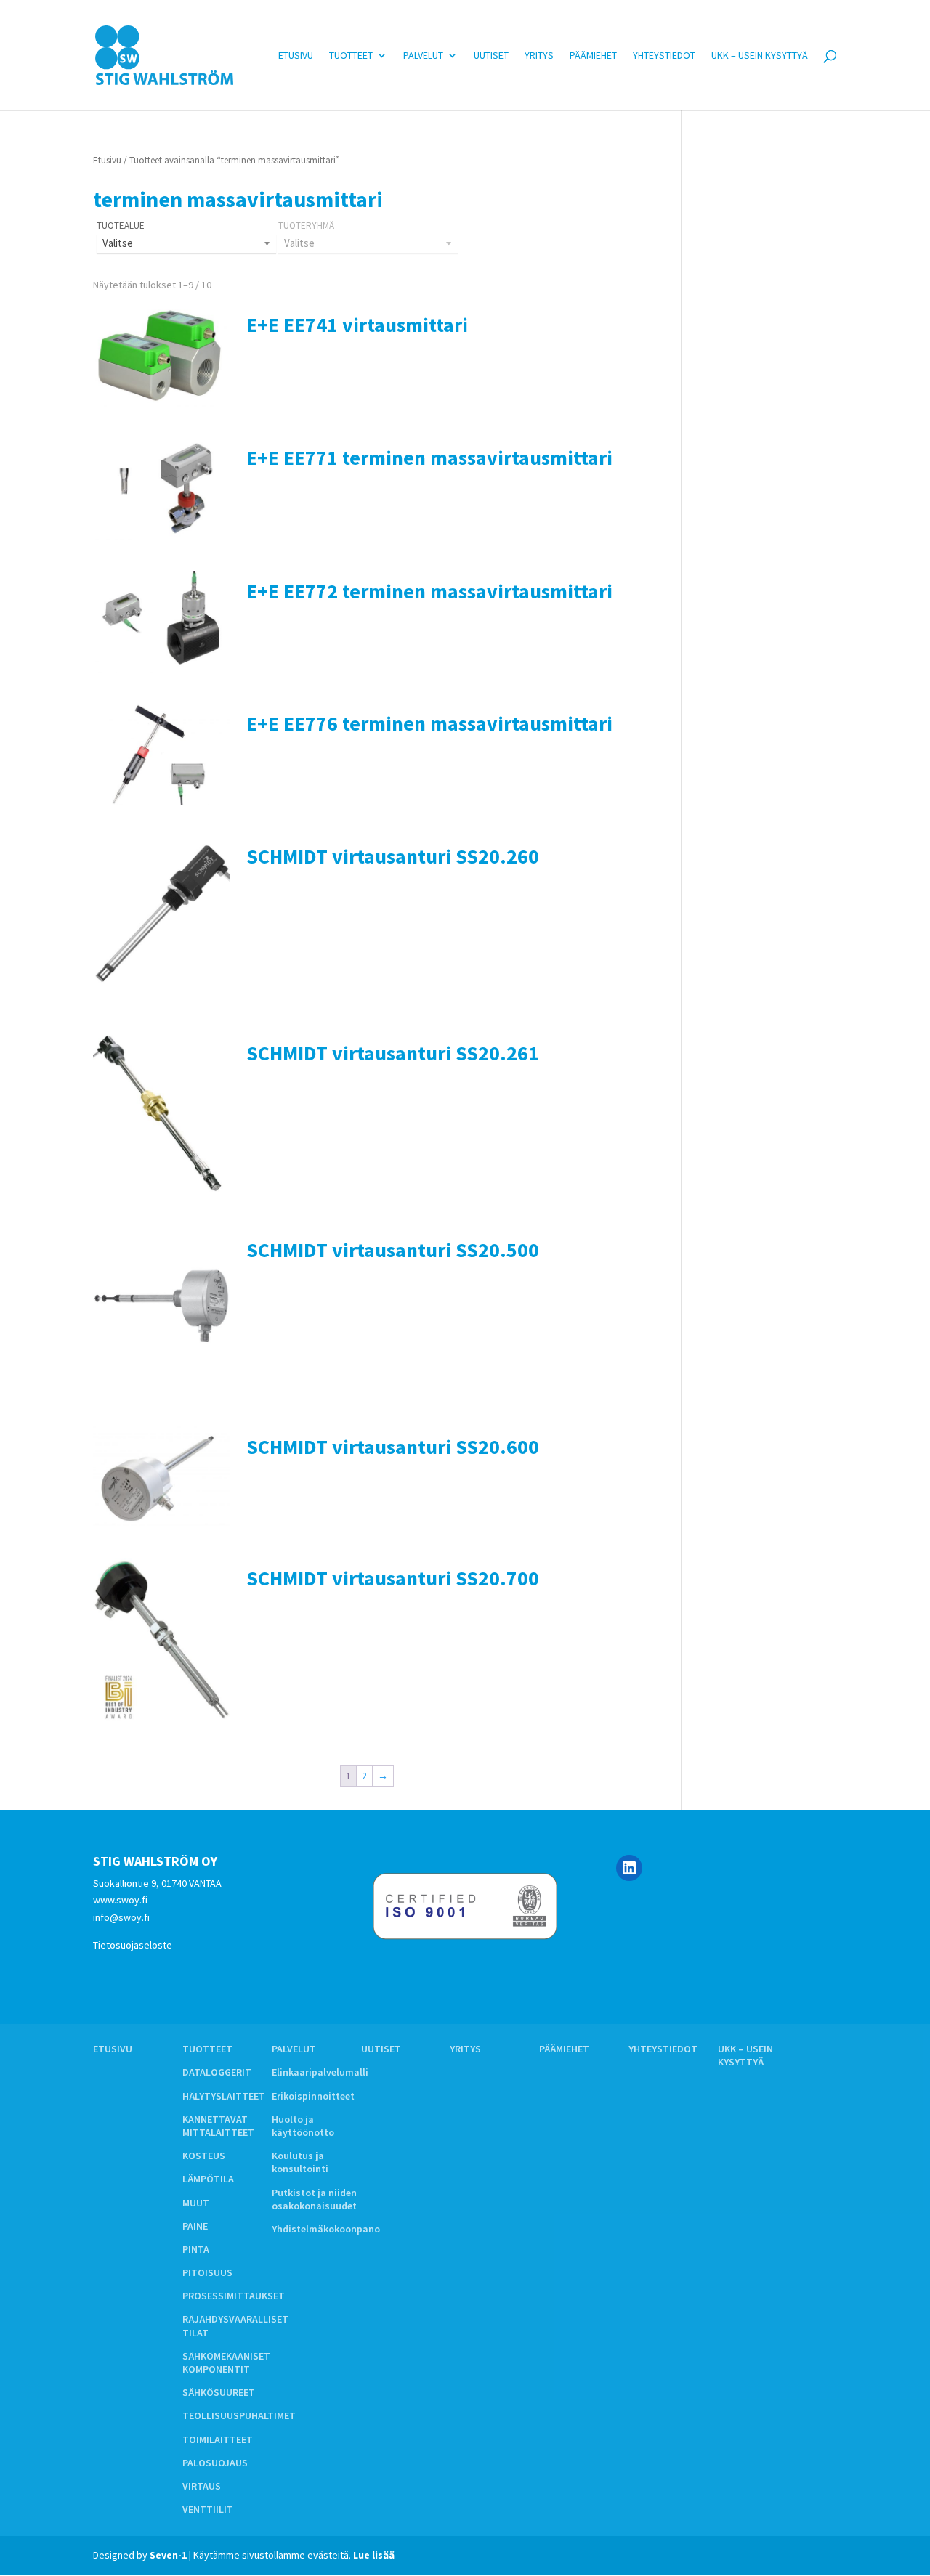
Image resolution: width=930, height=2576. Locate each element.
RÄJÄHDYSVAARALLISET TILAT (235, 2325)
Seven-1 (168, 2555)
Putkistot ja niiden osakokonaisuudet (314, 2199)
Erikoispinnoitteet (313, 2096)
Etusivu (296, 56)
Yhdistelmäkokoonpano (326, 2229)
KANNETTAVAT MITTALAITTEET (218, 2126)
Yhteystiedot (664, 56)
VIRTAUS (202, 2486)
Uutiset (491, 56)
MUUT (196, 2203)
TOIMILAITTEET (218, 2439)
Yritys (539, 56)
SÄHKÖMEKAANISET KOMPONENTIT (226, 2362)
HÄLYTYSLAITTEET (224, 2096)
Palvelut (423, 56)
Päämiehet (593, 56)
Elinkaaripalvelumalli (320, 2072)
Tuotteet (351, 56)
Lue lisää (374, 2555)
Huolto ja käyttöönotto (303, 2126)
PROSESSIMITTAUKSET (234, 2296)
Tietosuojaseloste (133, 1945)
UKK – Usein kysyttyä (760, 56)
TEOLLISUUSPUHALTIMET (239, 2415)
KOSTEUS (204, 2156)
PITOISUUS (207, 2272)
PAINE (195, 2226)
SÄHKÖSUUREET (219, 2392)
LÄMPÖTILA (208, 2179)
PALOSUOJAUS (215, 2463)
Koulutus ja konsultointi (300, 2162)
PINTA (196, 2249)
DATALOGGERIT (217, 2072)
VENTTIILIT (208, 2509)
